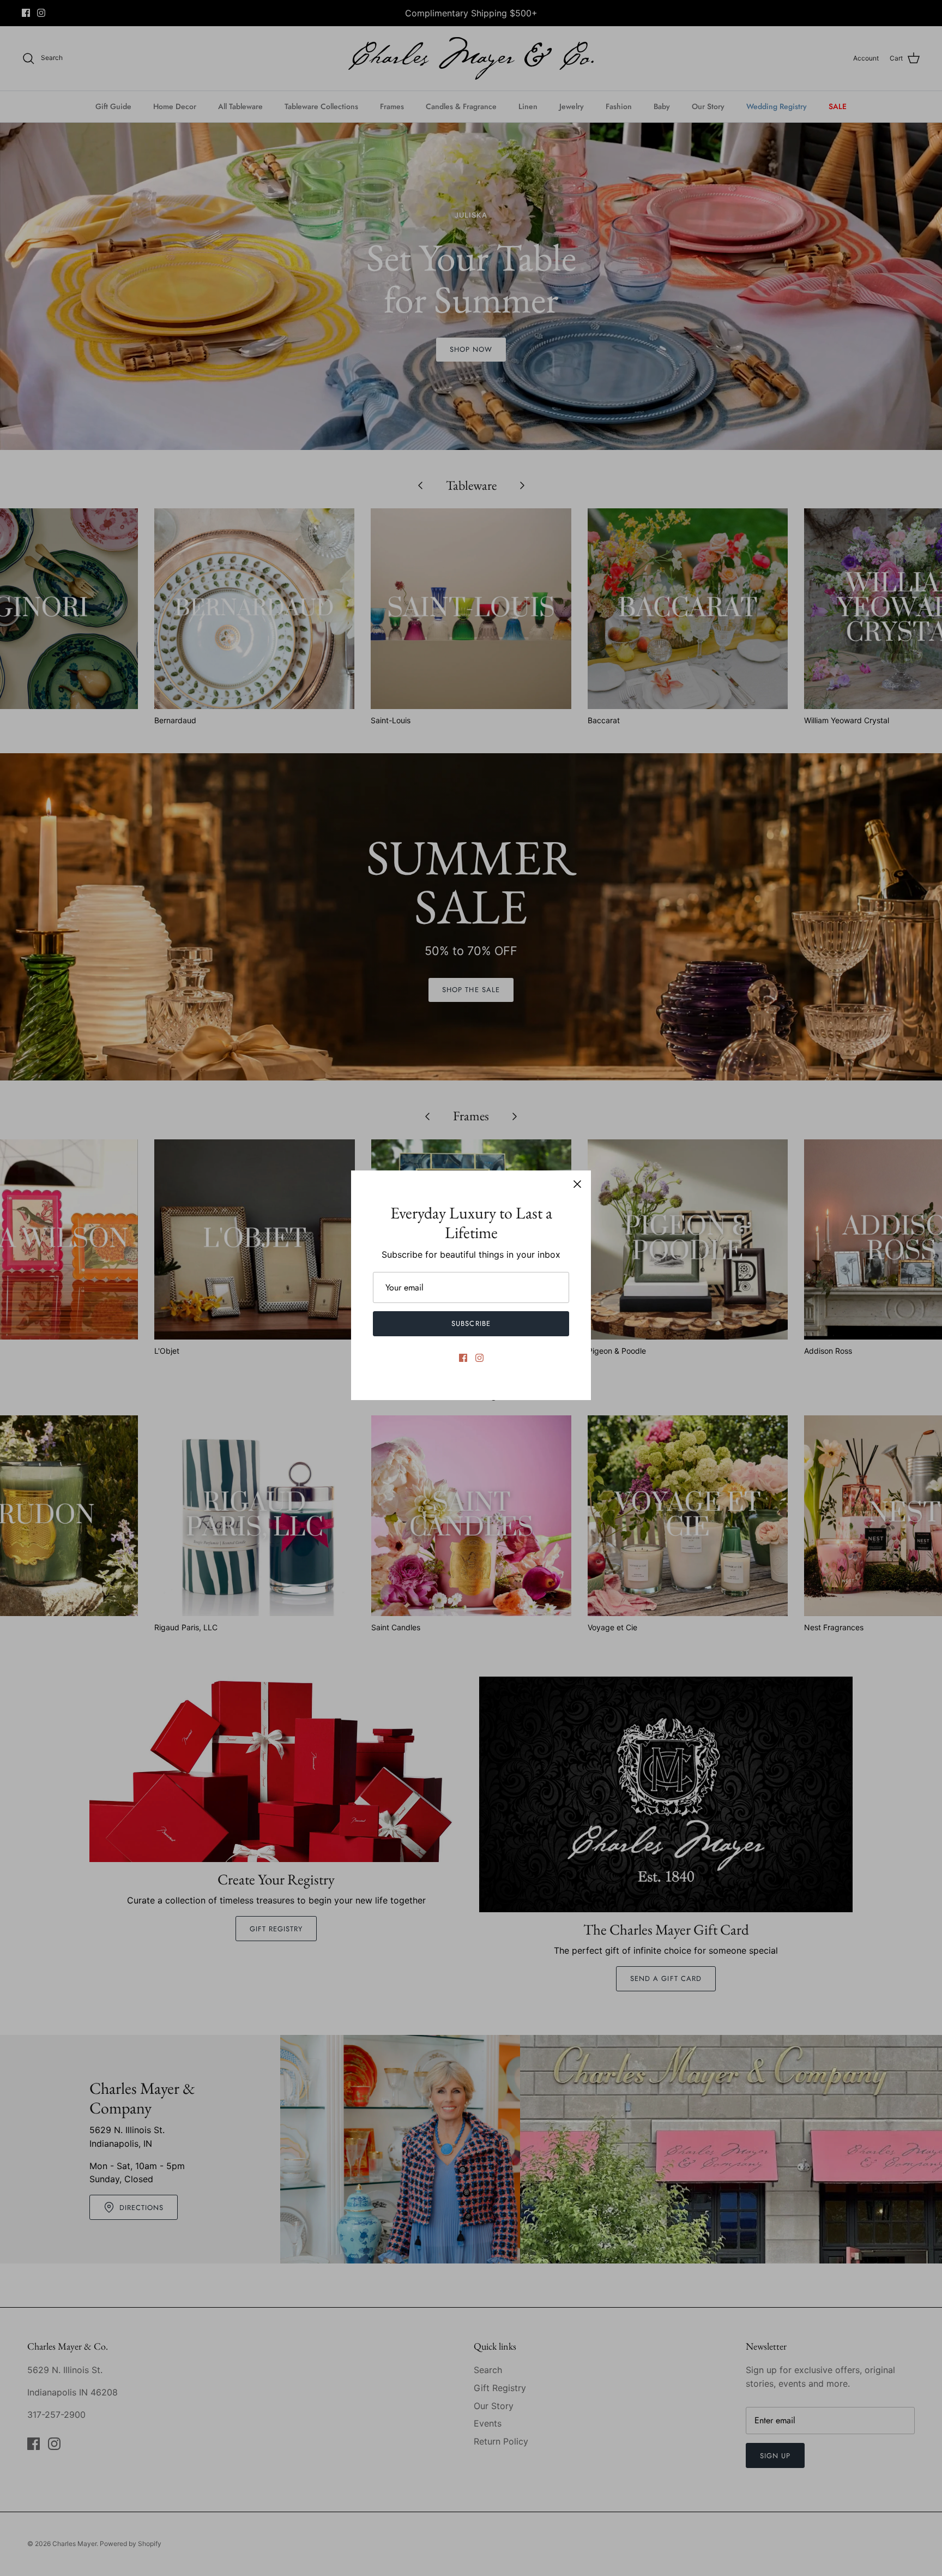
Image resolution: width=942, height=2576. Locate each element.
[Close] (577, 1184)
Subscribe (471, 1323)
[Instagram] (479, 1358)
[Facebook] (463, 1358)
